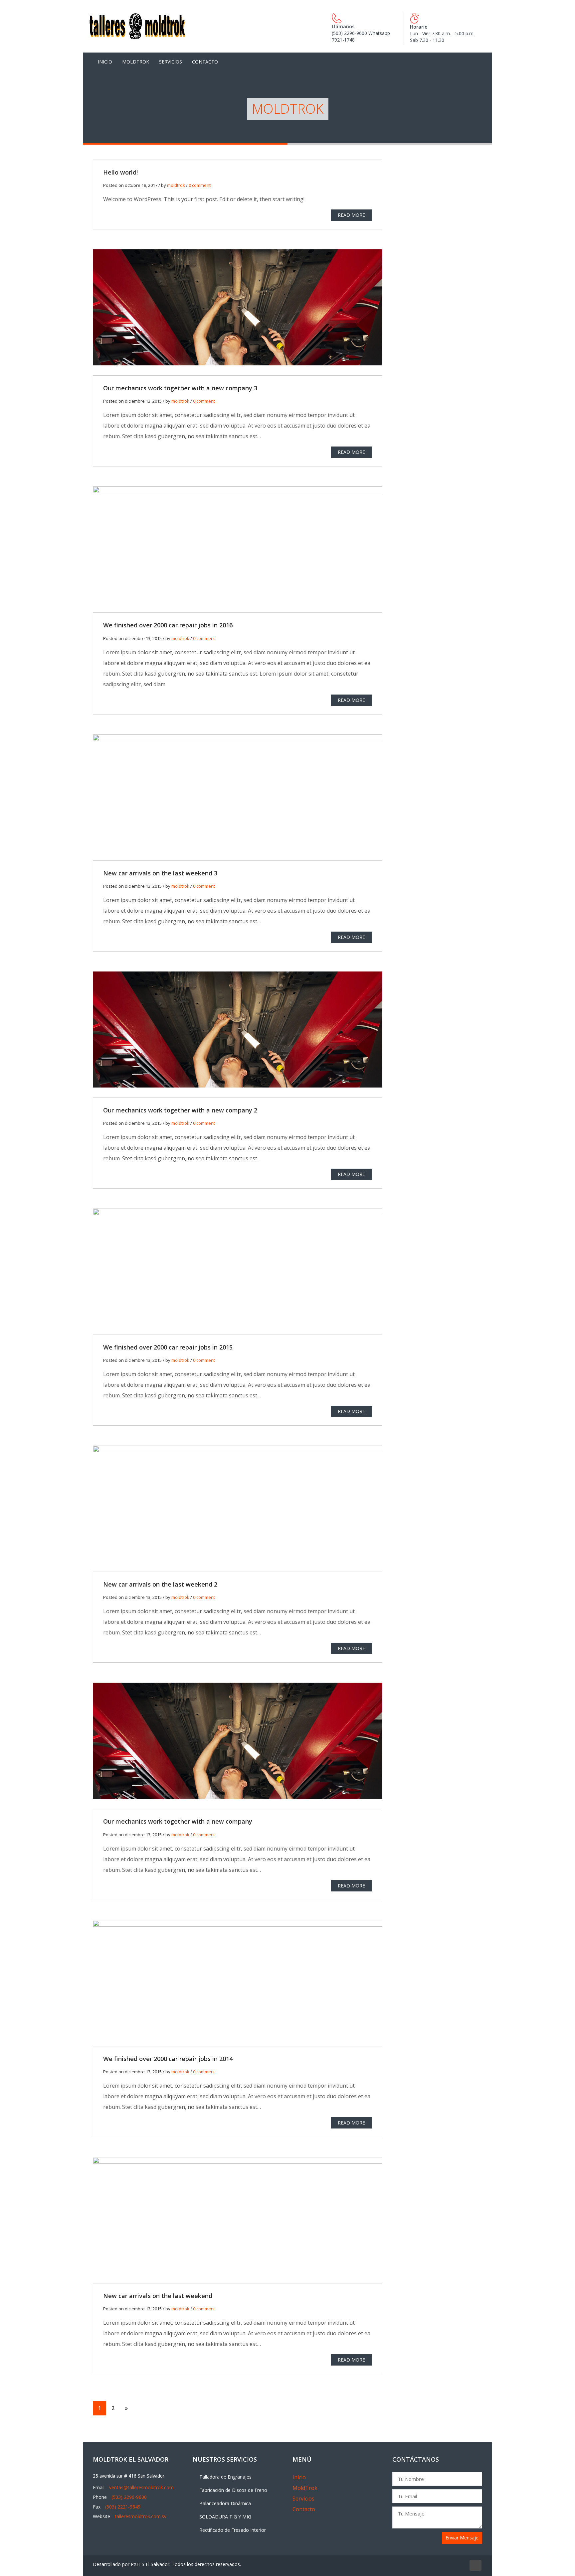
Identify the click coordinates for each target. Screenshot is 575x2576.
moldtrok (176, 185)
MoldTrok (136, 62)
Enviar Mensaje (462, 2538)
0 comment (200, 185)
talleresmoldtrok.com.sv (141, 2516)
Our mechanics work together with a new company (178, 1821)
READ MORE (351, 215)
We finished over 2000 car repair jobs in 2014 (168, 2059)
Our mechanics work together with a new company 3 (180, 388)
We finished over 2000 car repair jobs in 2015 (168, 1347)
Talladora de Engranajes (225, 2477)
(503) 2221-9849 (123, 2507)
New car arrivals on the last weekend (158, 2296)
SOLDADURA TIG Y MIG (225, 2517)
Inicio (105, 62)
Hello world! (120, 172)
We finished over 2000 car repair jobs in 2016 (168, 625)
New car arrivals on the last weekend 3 (160, 873)
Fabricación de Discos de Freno (233, 2490)
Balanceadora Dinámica (225, 2503)
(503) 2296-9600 (129, 2497)
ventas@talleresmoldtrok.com (141, 2487)
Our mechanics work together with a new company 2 (180, 1110)
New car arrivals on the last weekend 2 (160, 1584)
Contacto (205, 62)
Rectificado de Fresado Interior (233, 2530)
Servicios (171, 62)
